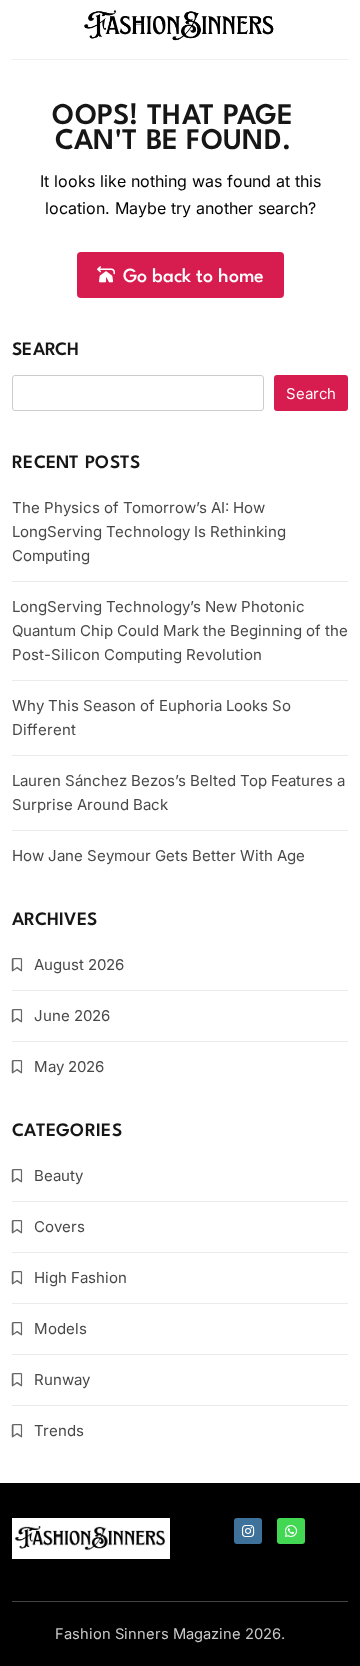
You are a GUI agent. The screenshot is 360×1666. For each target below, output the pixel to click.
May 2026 (69, 1066)
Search (46, 350)
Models (60, 1328)
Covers (59, 1226)
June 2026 (72, 1015)
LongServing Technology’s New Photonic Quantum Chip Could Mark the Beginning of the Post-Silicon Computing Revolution (180, 630)
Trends (59, 1430)
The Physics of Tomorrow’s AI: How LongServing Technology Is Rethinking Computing (149, 531)
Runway (62, 1379)
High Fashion (80, 1277)
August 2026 (79, 964)
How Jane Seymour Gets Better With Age (158, 855)
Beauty (58, 1175)
